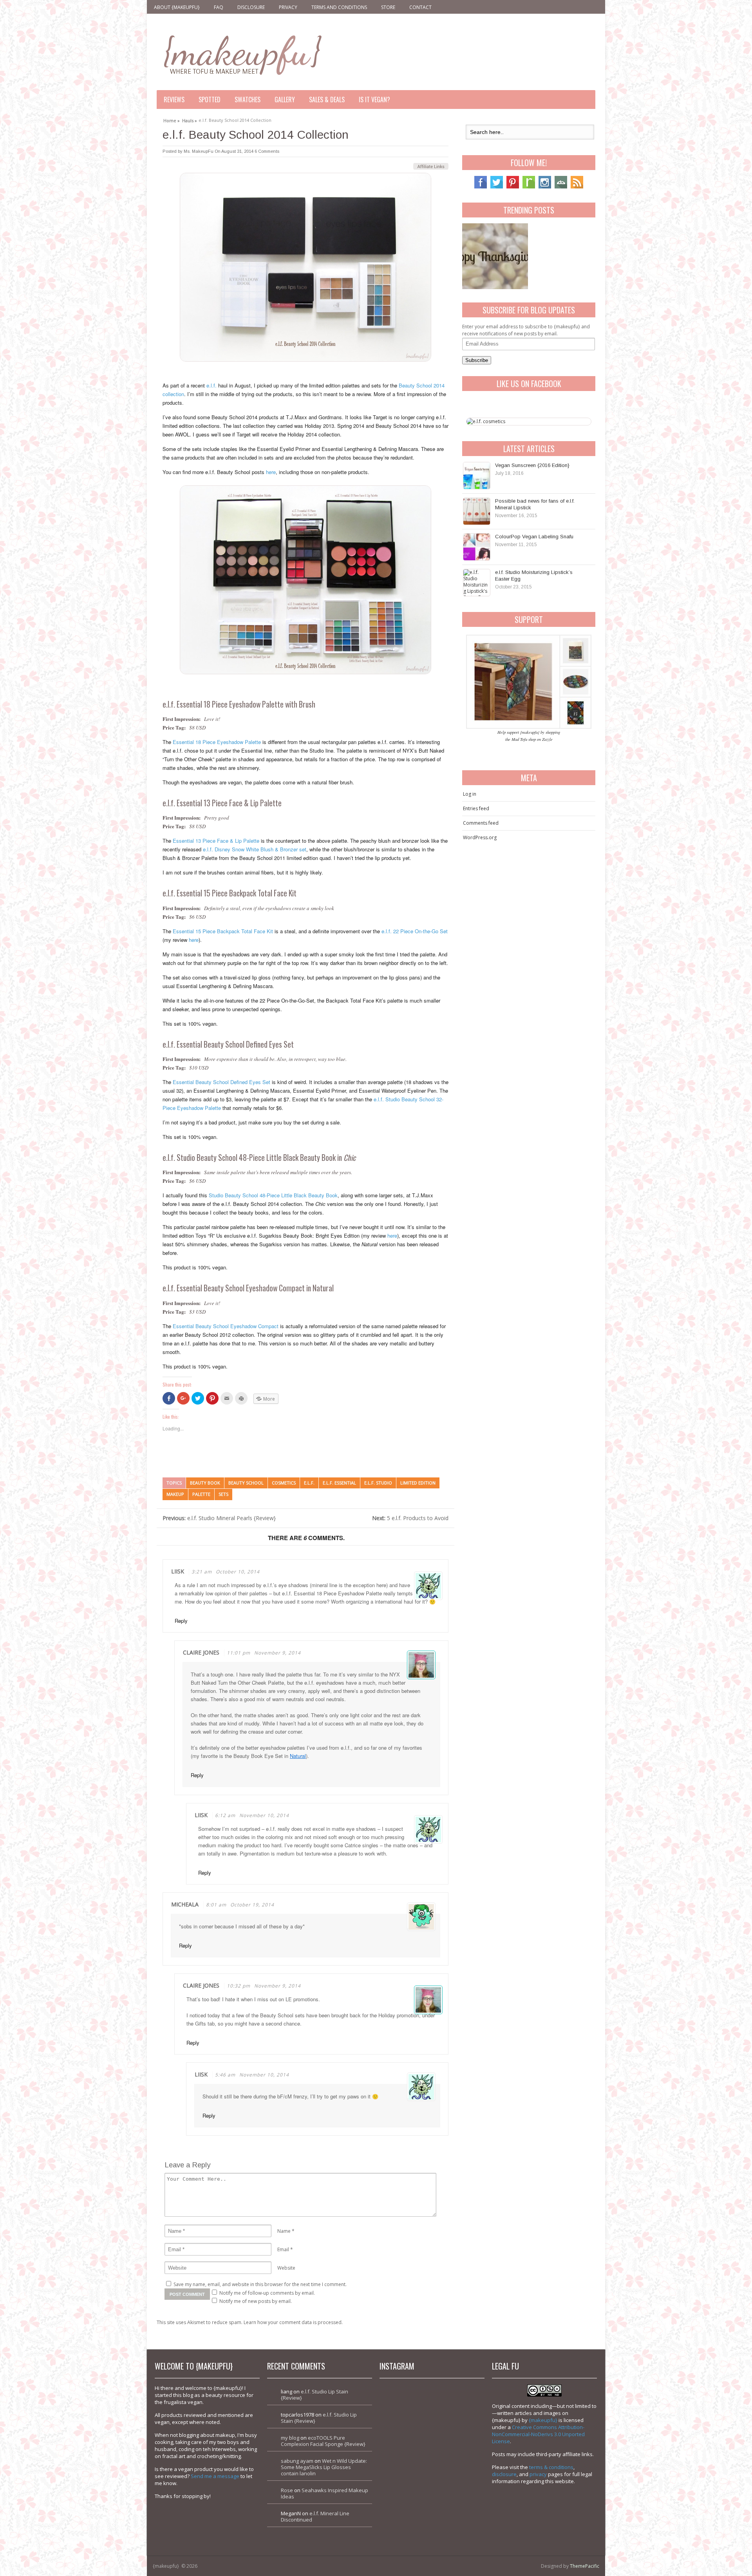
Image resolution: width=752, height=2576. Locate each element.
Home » (172, 119)
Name (284, 2231)
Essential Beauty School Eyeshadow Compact (226, 1326)
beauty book (205, 1483)
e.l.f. (211, 385)
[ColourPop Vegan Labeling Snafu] (477, 547)
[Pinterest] (513, 187)
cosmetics (284, 1483)
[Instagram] (545, 187)
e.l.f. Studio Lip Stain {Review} (315, 2395)
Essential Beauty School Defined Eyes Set (221, 1082)
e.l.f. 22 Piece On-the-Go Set (415, 931)
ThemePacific (585, 2566)
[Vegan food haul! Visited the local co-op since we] (457, 2513)
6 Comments (267, 151)
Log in (470, 794)
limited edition (418, 1483)
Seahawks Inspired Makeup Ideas (324, 2493)
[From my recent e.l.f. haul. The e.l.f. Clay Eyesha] (407, 2513)
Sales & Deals (327, 100)
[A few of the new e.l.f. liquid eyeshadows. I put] (457, 2412)
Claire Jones (201, 1652)
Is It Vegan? (374, 100)
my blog (290, 2438)
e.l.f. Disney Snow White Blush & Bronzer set (255, 849)
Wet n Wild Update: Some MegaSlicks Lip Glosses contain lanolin (324, 2467)
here (271, 472)
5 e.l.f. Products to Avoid (410, 1518)
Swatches (248, 100)
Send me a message (215, 2476)
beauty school (246, 1483)
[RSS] (577, 187)
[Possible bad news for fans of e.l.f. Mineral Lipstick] (477, 511)
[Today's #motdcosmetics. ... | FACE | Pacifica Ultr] (407, 2462)
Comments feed (481, 823)
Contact (420, 7)
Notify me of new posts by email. (256, 2301)
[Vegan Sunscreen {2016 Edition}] (477, 476)
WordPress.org (480, 837)
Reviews (174, 100)
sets (223, 1494)
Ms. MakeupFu (199, 151)
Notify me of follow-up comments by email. (267, 2293)
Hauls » (190, 119)
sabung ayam (297, 2461)
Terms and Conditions (339, 7)
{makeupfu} (543, 2420)
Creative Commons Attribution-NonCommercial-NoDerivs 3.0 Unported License (538, 2434)
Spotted (210, 100)
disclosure (504, 2474)
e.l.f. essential (339, 1483)
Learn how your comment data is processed (293, 2322)
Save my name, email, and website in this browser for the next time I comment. (260, 2284)
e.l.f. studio (378, 1483)
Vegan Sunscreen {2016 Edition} (532, 465)
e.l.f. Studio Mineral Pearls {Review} (219, 1518)
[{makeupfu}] (242, 54)
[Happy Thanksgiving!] (495, 256)
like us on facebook (529, 384)
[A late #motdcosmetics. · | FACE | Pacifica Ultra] (407, 2412)
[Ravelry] (529, 187)
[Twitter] (497, 187)
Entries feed (476, 808)
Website (286, 2268)
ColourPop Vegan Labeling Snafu (534, 537)
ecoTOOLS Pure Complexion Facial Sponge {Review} (323, 2441)
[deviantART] (561, 187)
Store (388, 7)
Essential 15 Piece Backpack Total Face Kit (223, 931)
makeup (175, 1494)
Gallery (285, 100)
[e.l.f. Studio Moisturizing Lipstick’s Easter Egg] (477, 583)
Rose (287, 2490)
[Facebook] (481, 187)
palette (201, 1494)
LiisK (178, 1571)
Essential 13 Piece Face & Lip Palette (216, 841)
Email (283, 2249)
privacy (538, 2474)
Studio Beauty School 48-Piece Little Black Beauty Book (273, 1195)
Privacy (288, 7)
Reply (181, 1621)
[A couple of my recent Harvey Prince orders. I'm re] (457, 2462)
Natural (298, 1756)
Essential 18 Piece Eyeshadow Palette (217, 742)
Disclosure (251, 7)
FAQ (219, 7)
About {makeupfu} (177, 7)
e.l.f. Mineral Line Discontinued (315, 2516)
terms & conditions (551, 2467)
